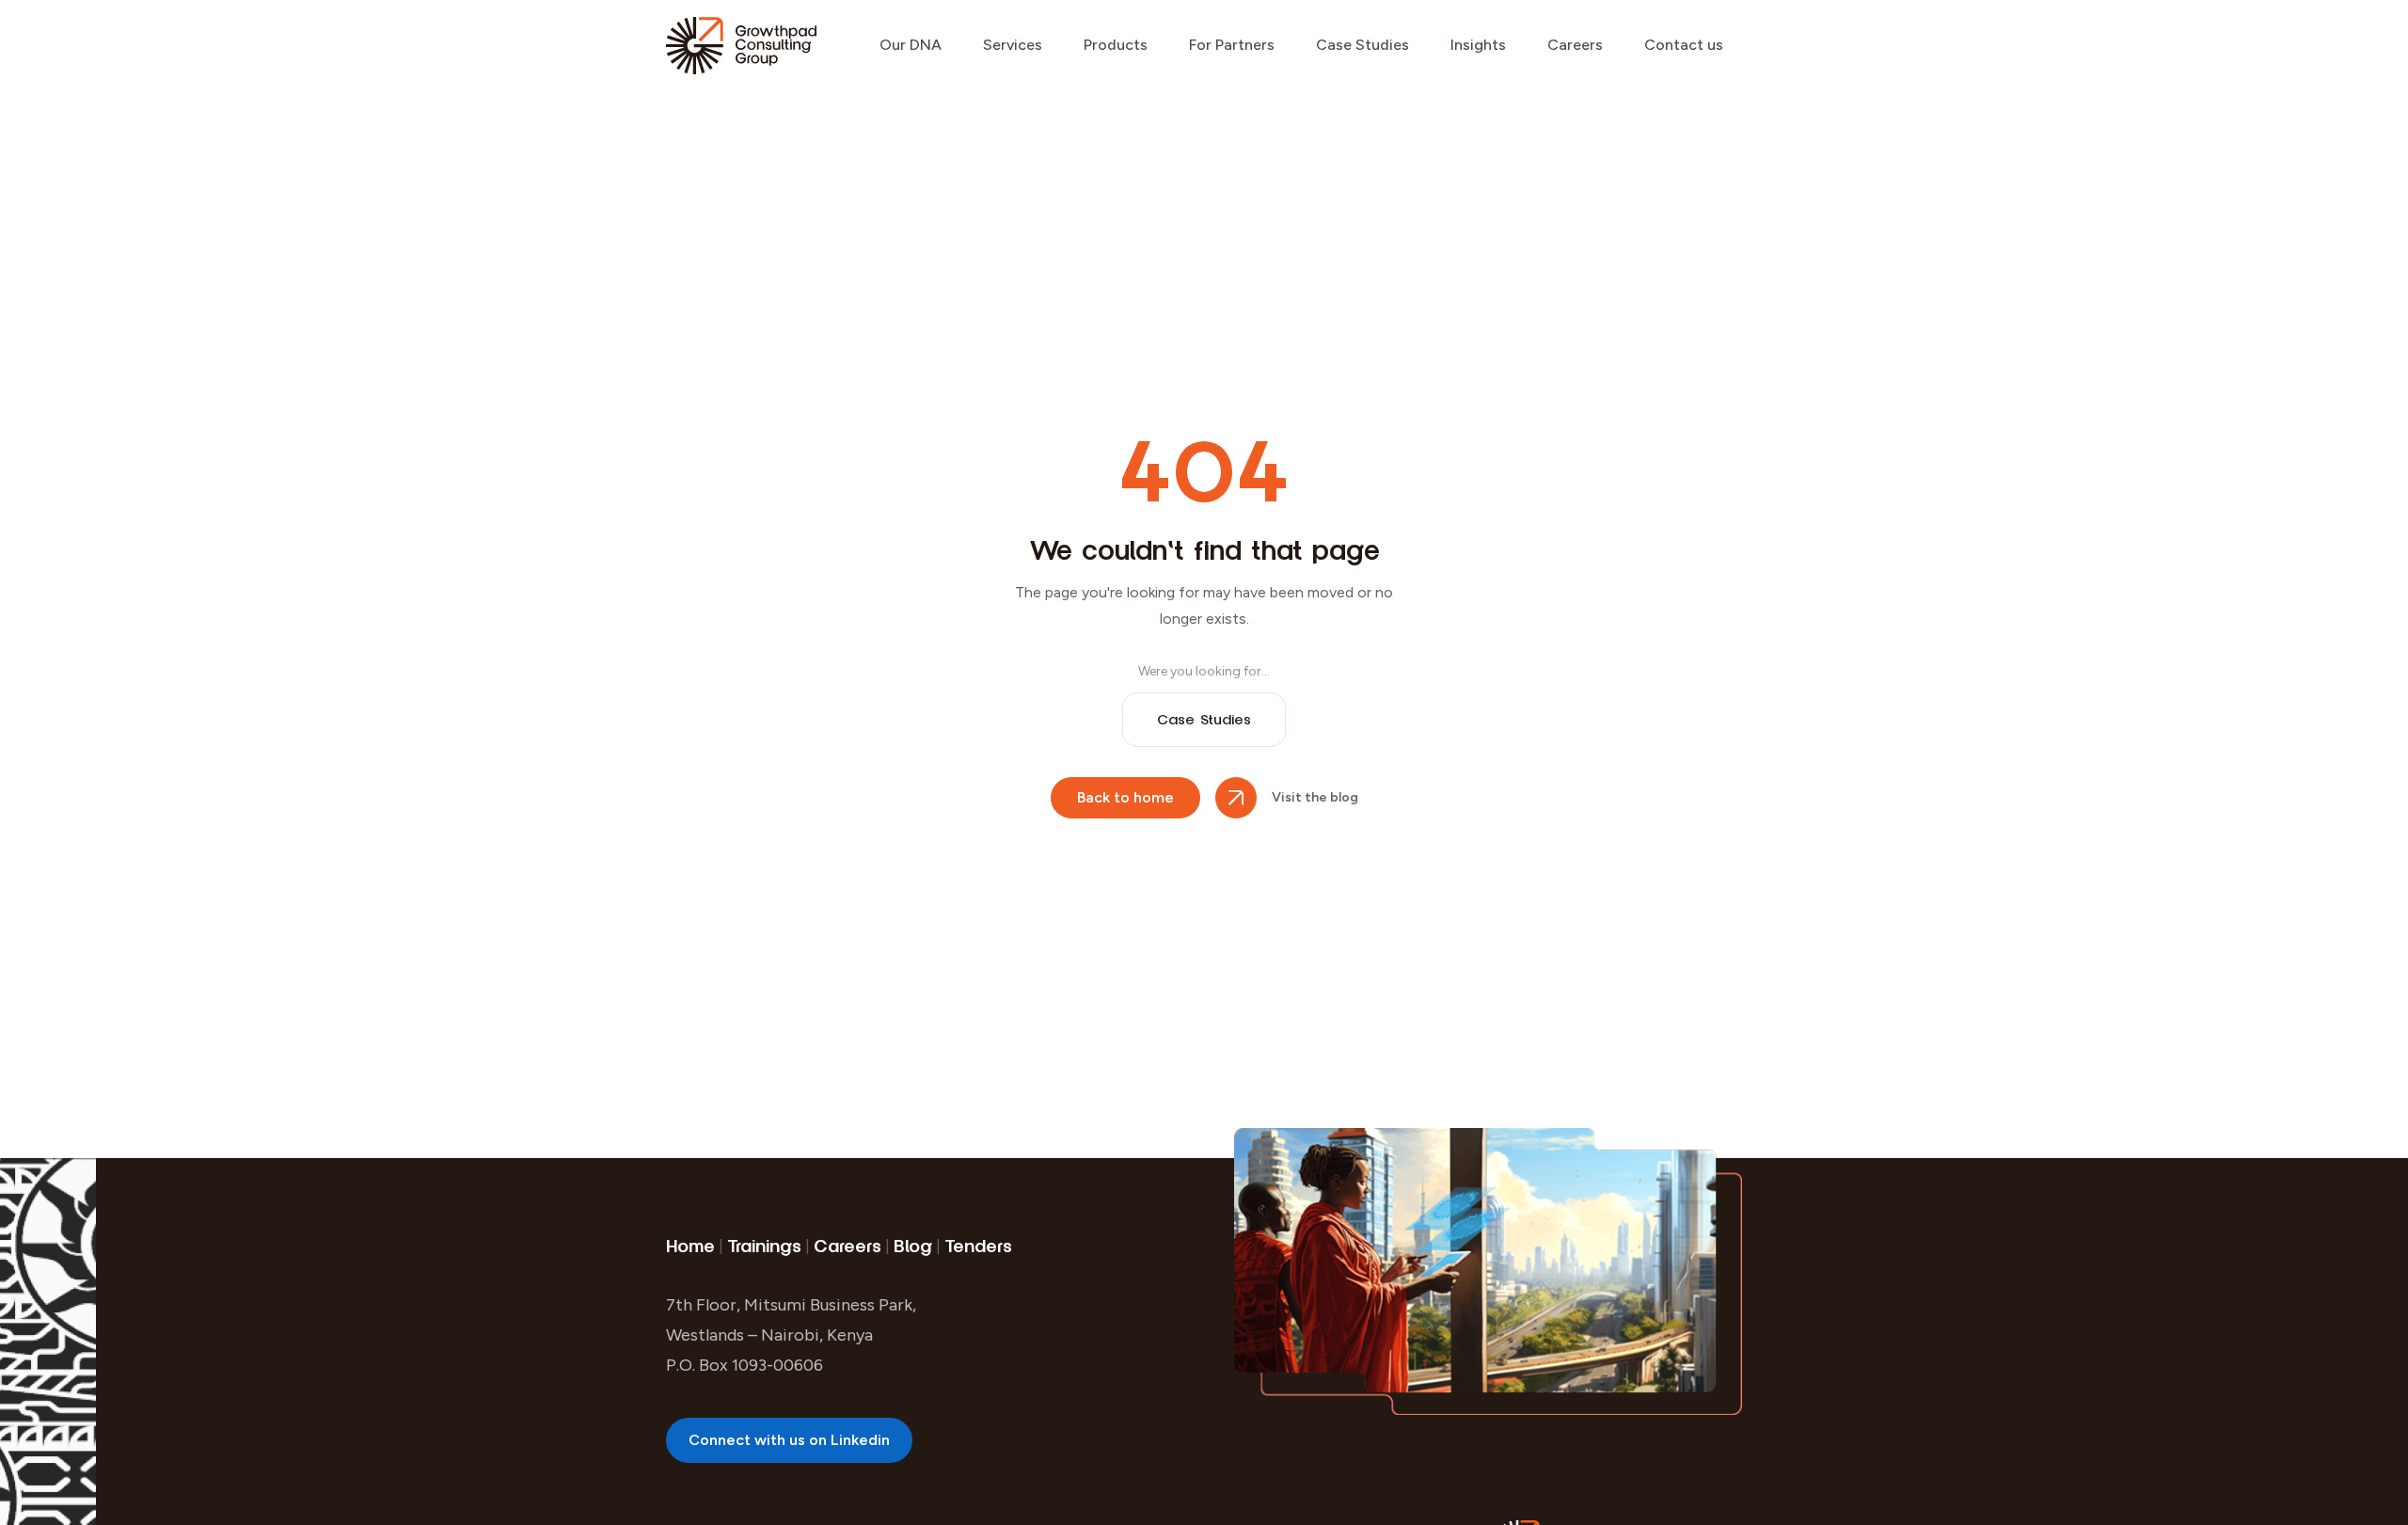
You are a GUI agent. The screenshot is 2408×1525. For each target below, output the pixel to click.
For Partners (1232, 45)
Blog (913, 1247)
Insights (1478, 45)
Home (690, 1247)
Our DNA (911, 45)
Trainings (764, 1247)
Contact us (1684, 45)
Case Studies (1362, 45)
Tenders (978, 1247)
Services (1013, 45)
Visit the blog (1315, 797)
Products (1116, 45)
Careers (1575, 45)
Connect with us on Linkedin (789, 1440)
